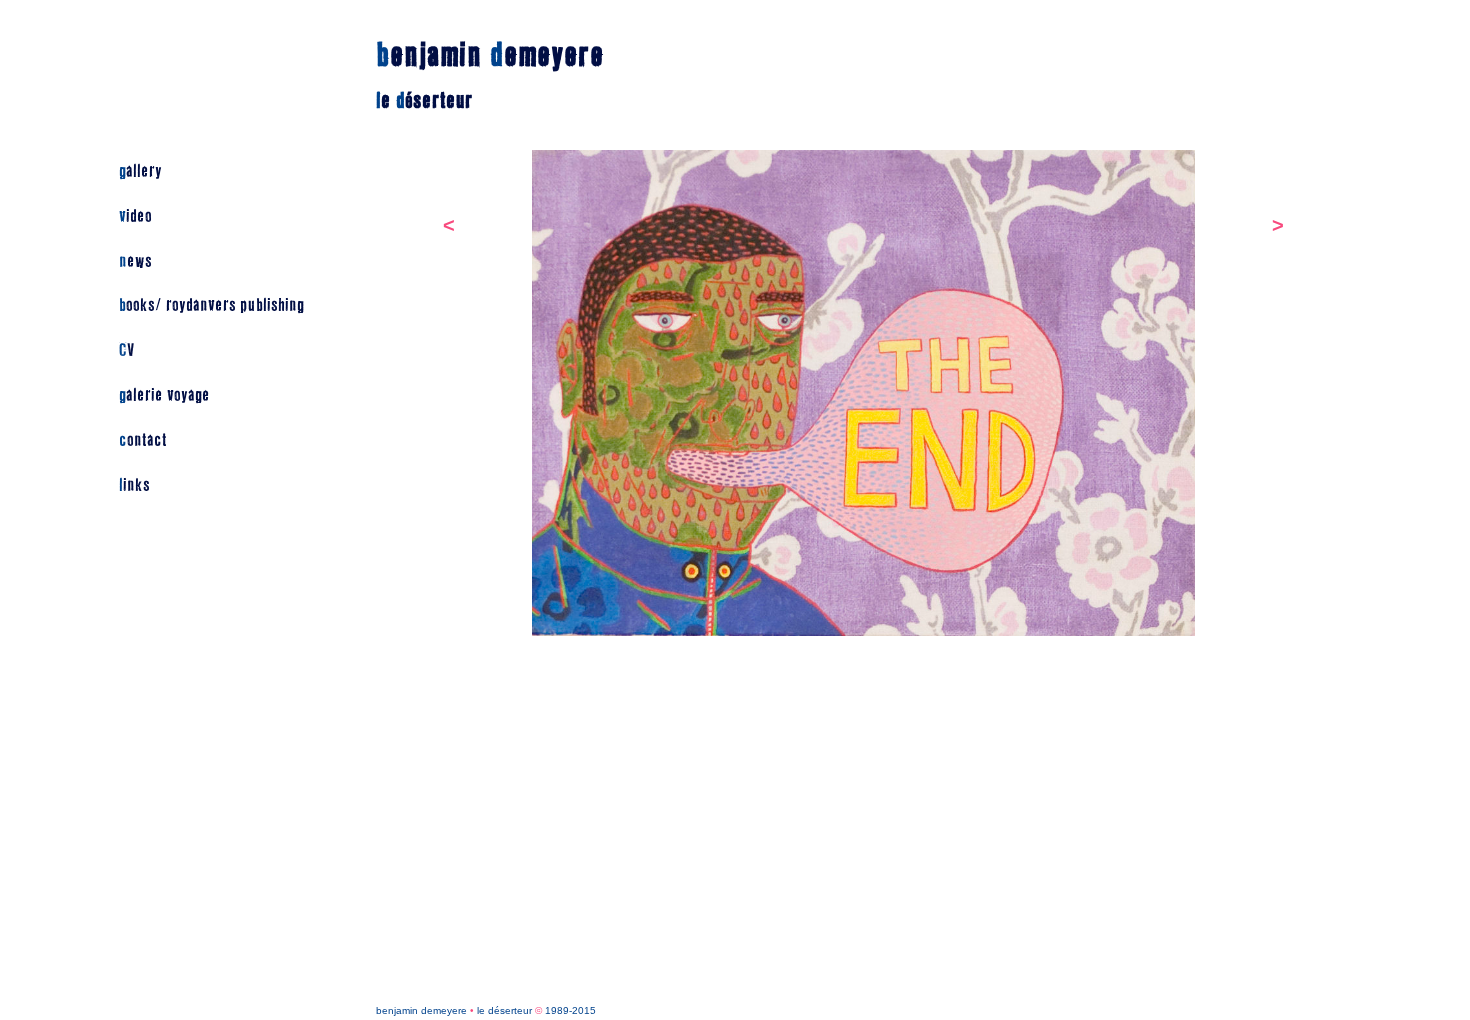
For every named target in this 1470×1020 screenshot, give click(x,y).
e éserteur (424, 101)
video (135, 216)
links (134, 485)
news (135, 261)
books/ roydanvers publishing (211, 305)
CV (126, 350)
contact (143, 440)
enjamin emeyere (490, 55)
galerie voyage (164, 395)
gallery (140, 171)
